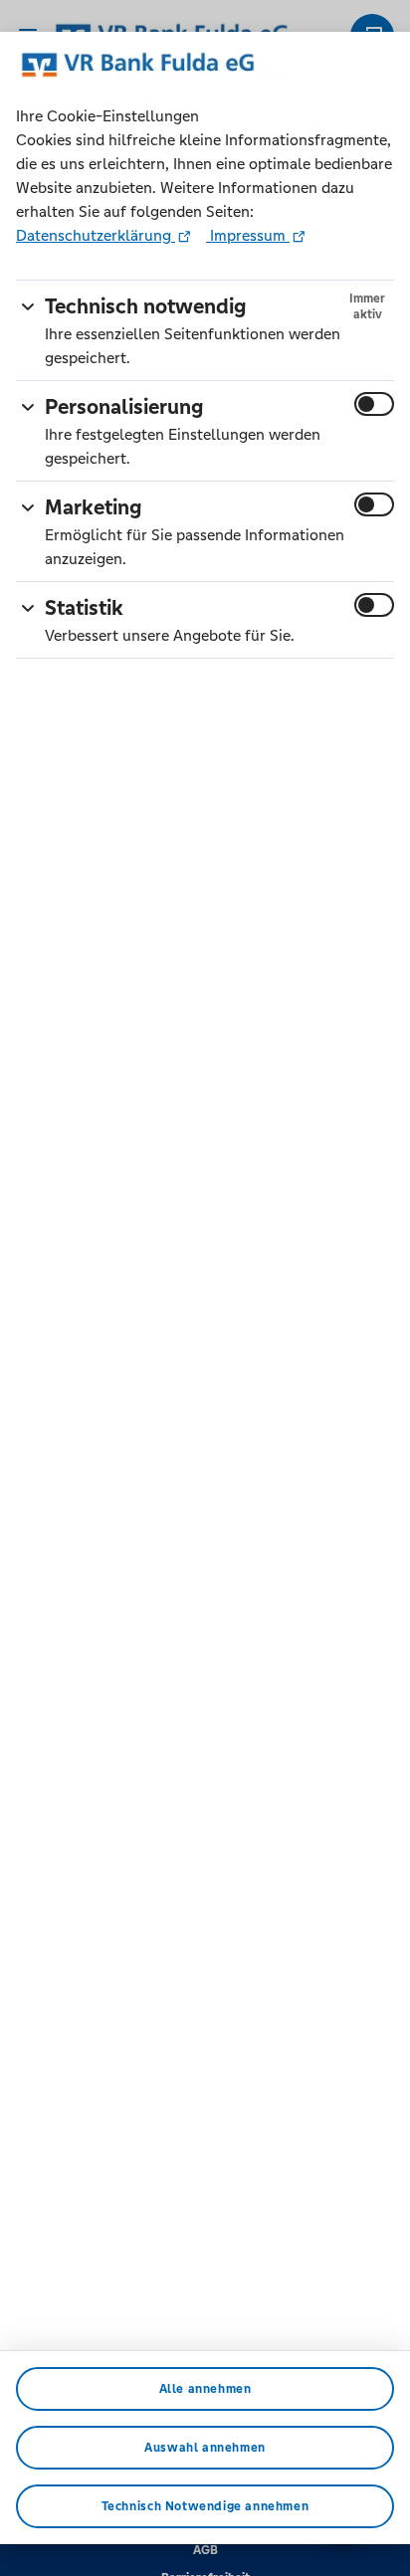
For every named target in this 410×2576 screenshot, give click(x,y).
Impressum (248, 235)
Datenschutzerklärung (96, 235)
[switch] (374, 404)
